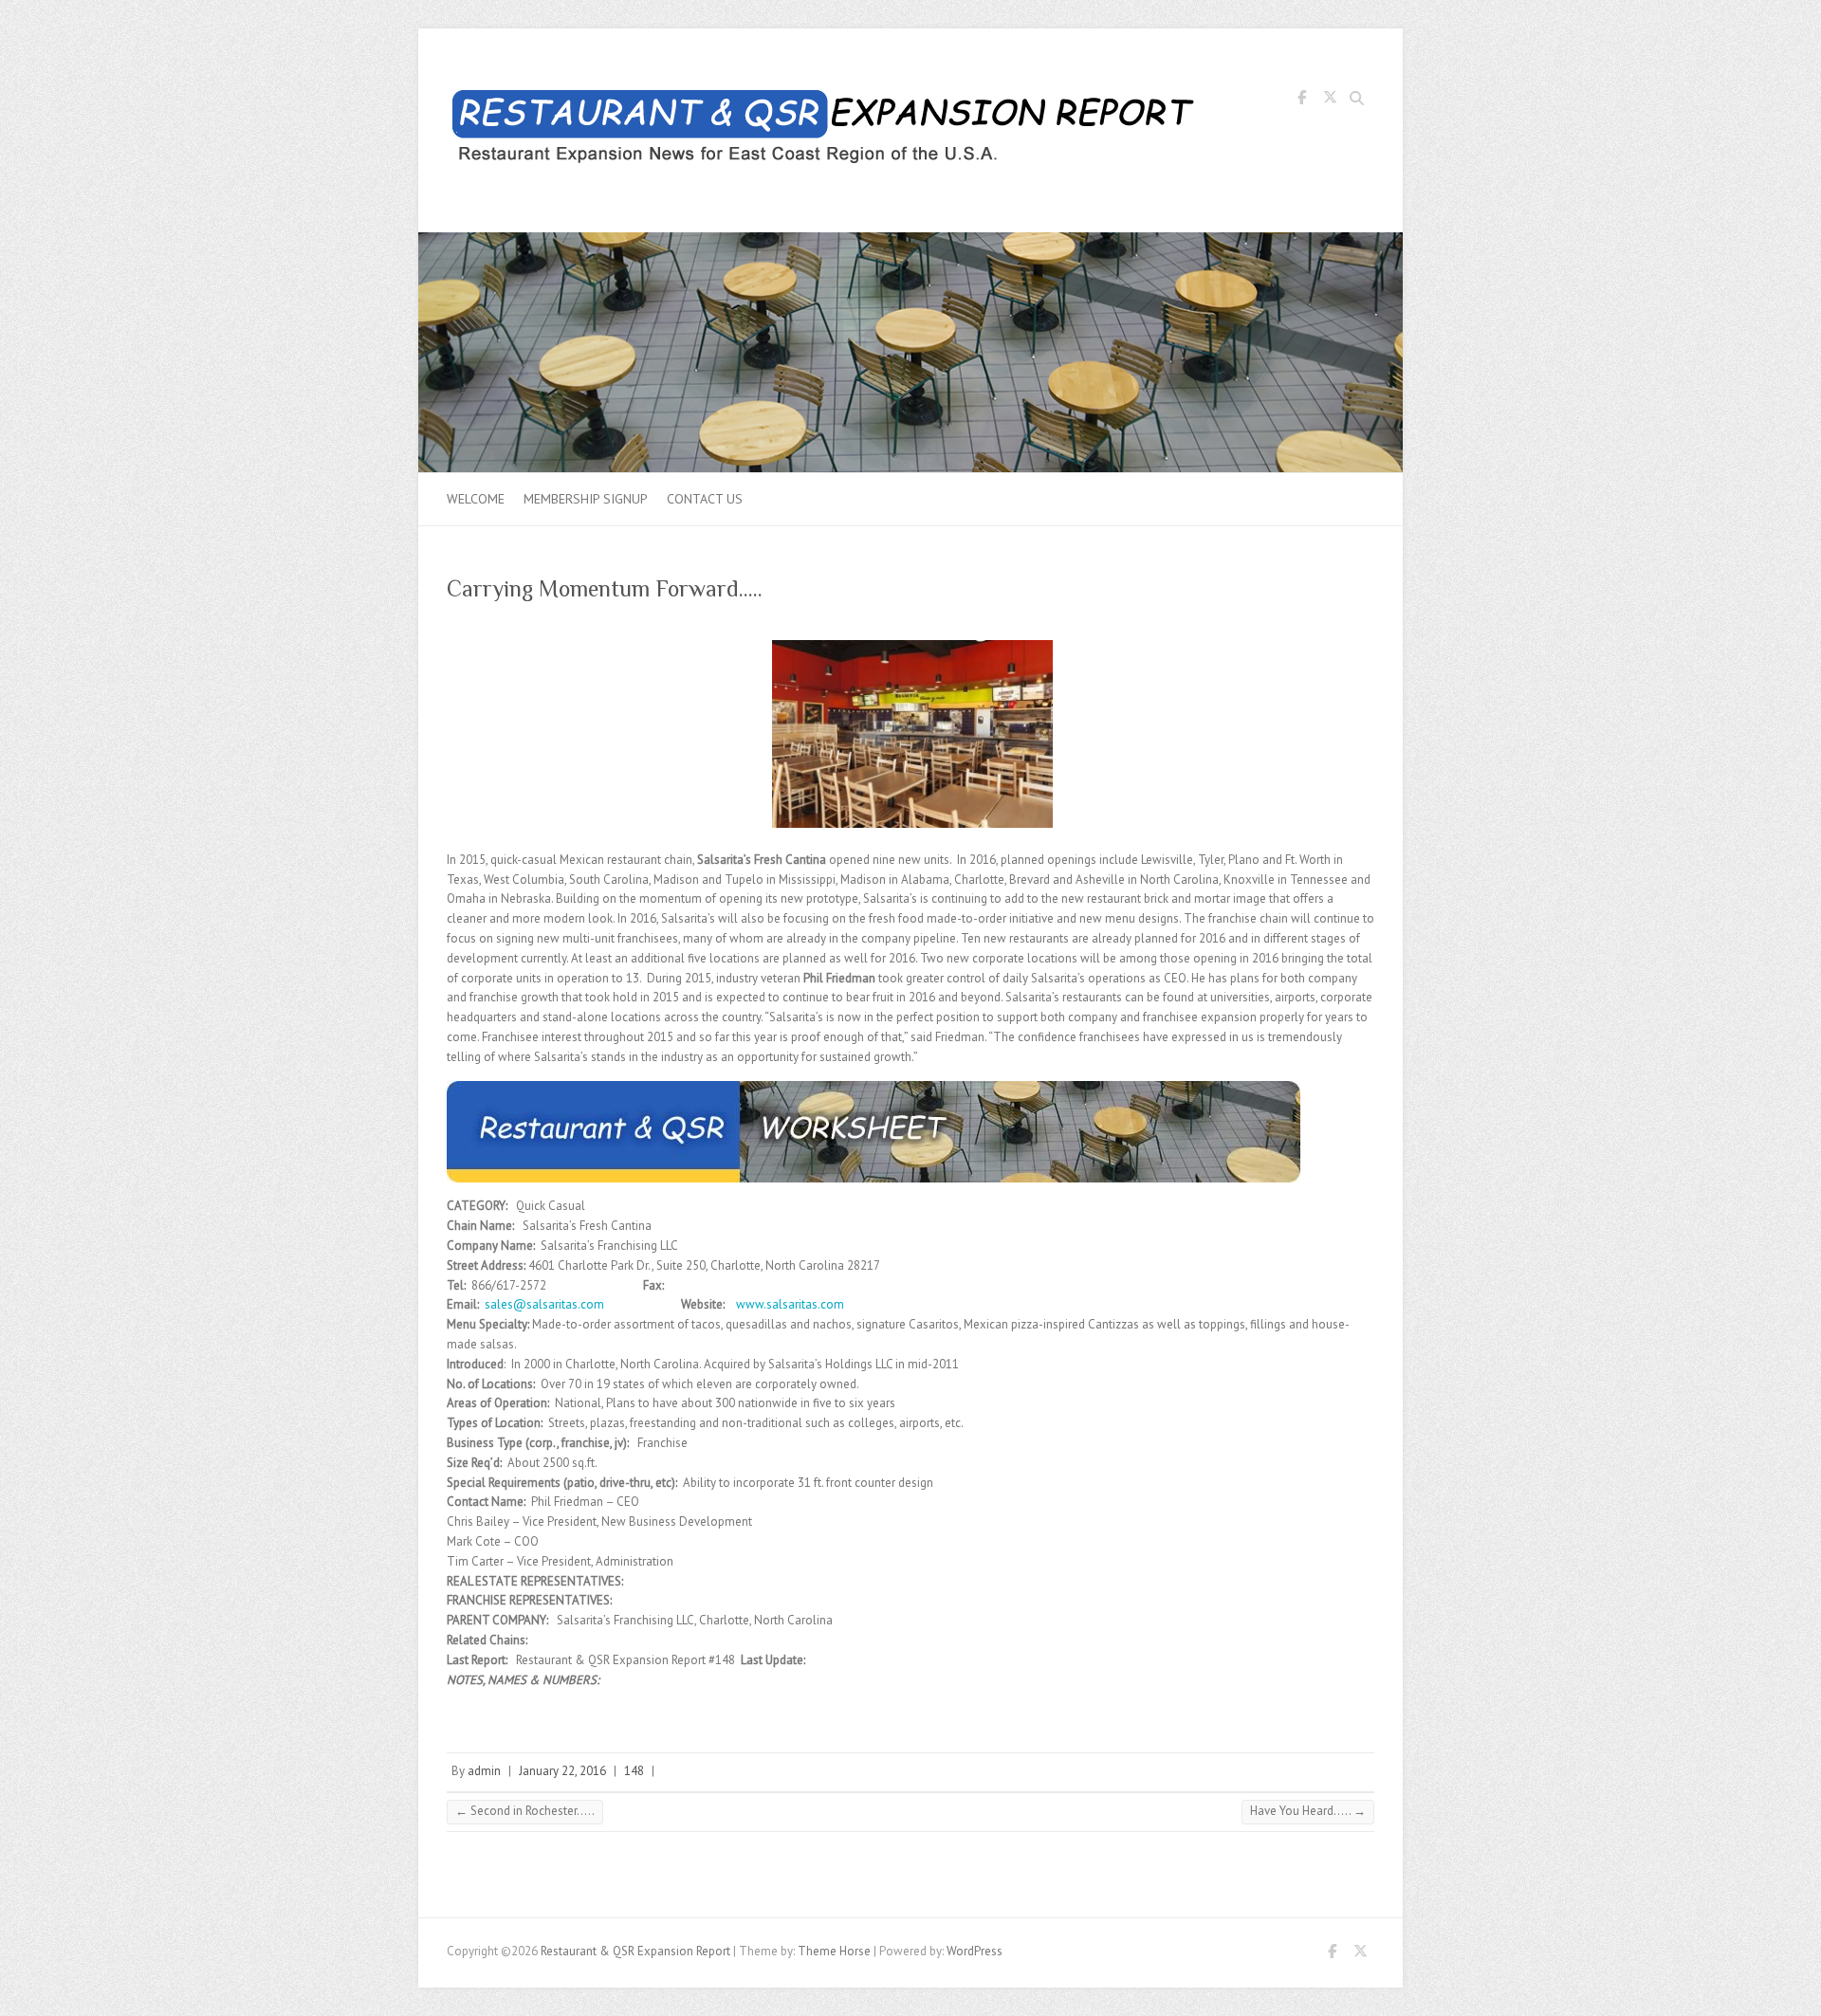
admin (484, 1771)
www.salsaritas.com (790, 1304)
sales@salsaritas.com (544, 1304)
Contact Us (705, 499)
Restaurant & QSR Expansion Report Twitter (1330, 101)
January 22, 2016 (562, 1771)
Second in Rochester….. (525, 1811)
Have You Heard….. (1308, 1811)
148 (634, 1771)
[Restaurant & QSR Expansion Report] (826, 131)
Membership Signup (586, 499)
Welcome (476, 499)
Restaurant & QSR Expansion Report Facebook (1301, 101)
